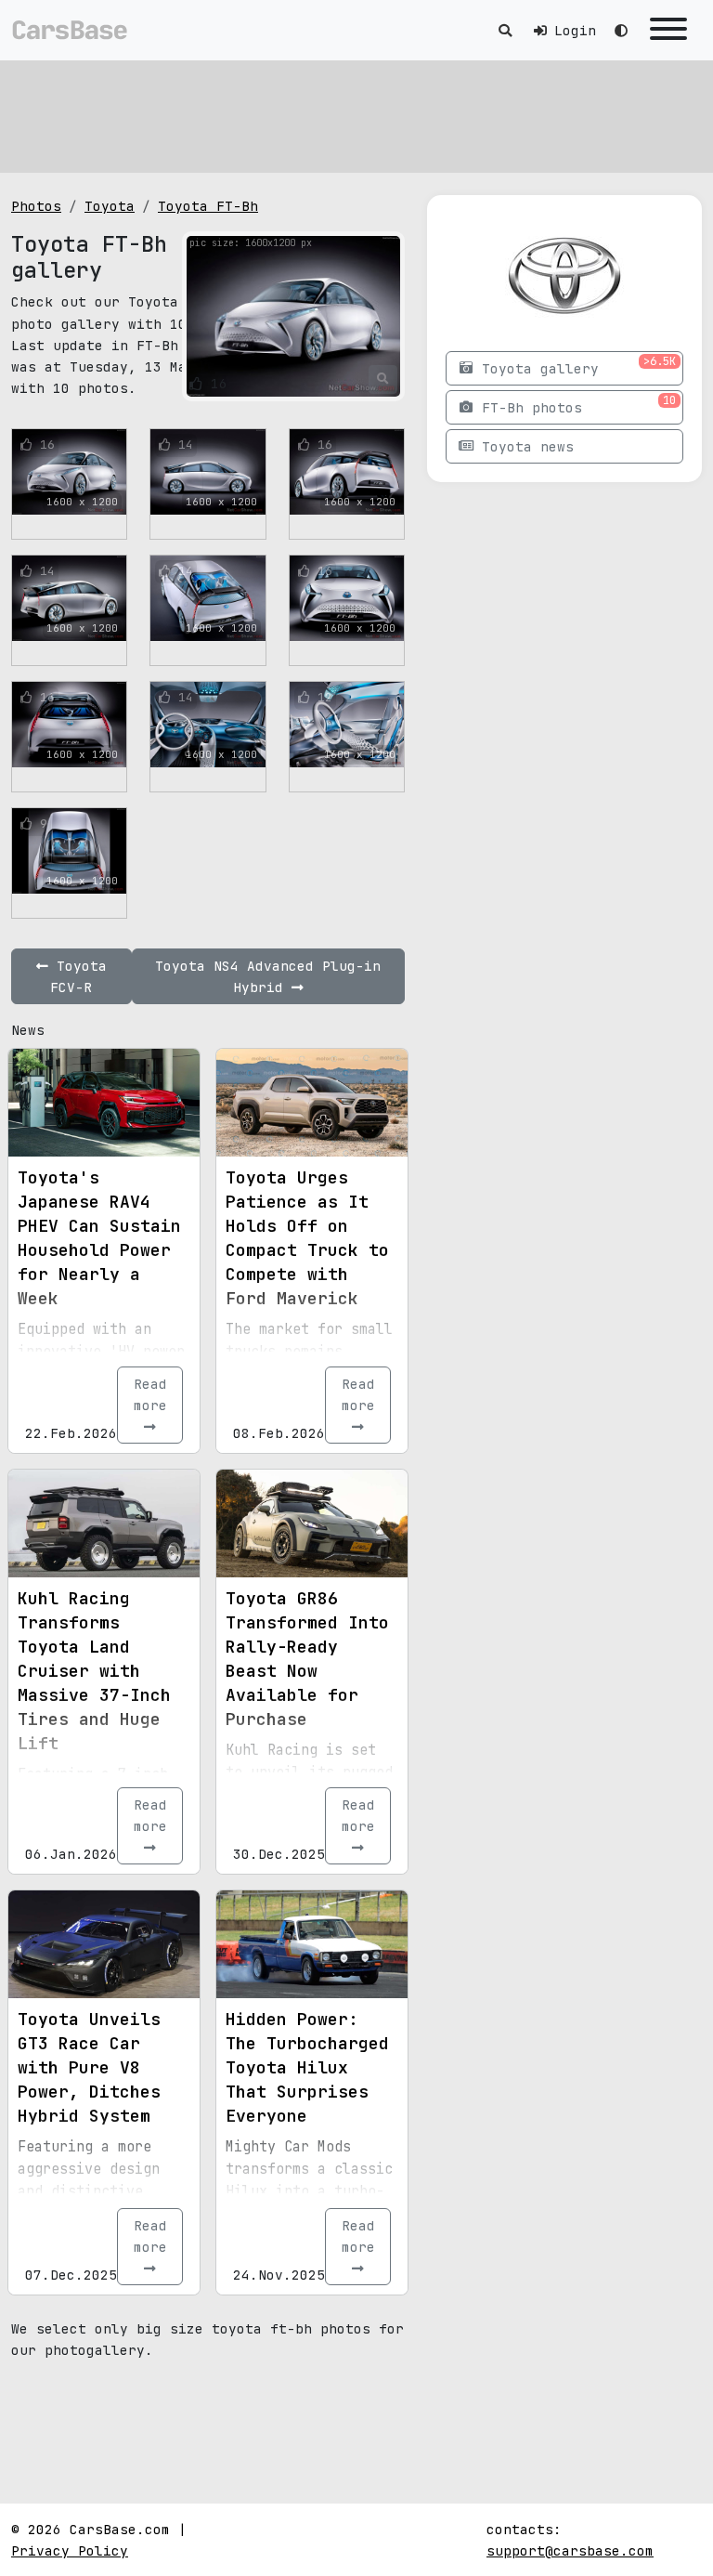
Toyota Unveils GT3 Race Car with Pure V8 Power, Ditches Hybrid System (89, 2067)
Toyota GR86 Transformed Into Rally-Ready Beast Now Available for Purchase (307, 1659)
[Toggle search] (505, 30)
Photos (36, 206)
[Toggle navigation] (668, 30)
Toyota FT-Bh (208, 206)
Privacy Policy (70, 2550)
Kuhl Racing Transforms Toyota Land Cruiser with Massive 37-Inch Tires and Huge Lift (94, 1671)
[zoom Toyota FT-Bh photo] (383, 379)
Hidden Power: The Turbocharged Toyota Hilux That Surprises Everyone (307, 2067)
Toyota (110, 206)
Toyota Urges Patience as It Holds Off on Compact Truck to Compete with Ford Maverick (307, 1238)
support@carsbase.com (570, 2550)
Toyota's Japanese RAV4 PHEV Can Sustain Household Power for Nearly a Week (99, 1238)
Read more (150, 1394)
